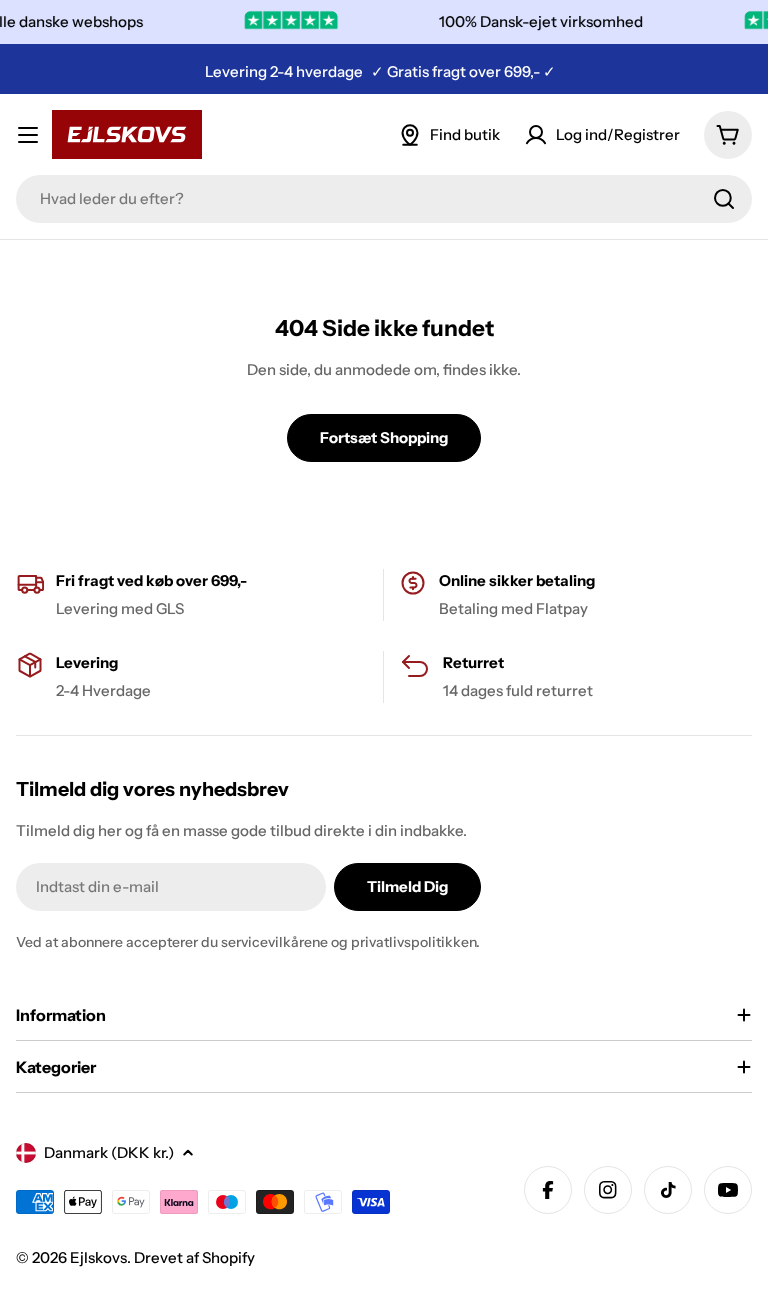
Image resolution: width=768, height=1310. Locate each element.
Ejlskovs (98, 1257)
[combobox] (384, 199)
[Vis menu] (28, 135)
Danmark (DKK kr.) (109, 1152)
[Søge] (724, 199)
